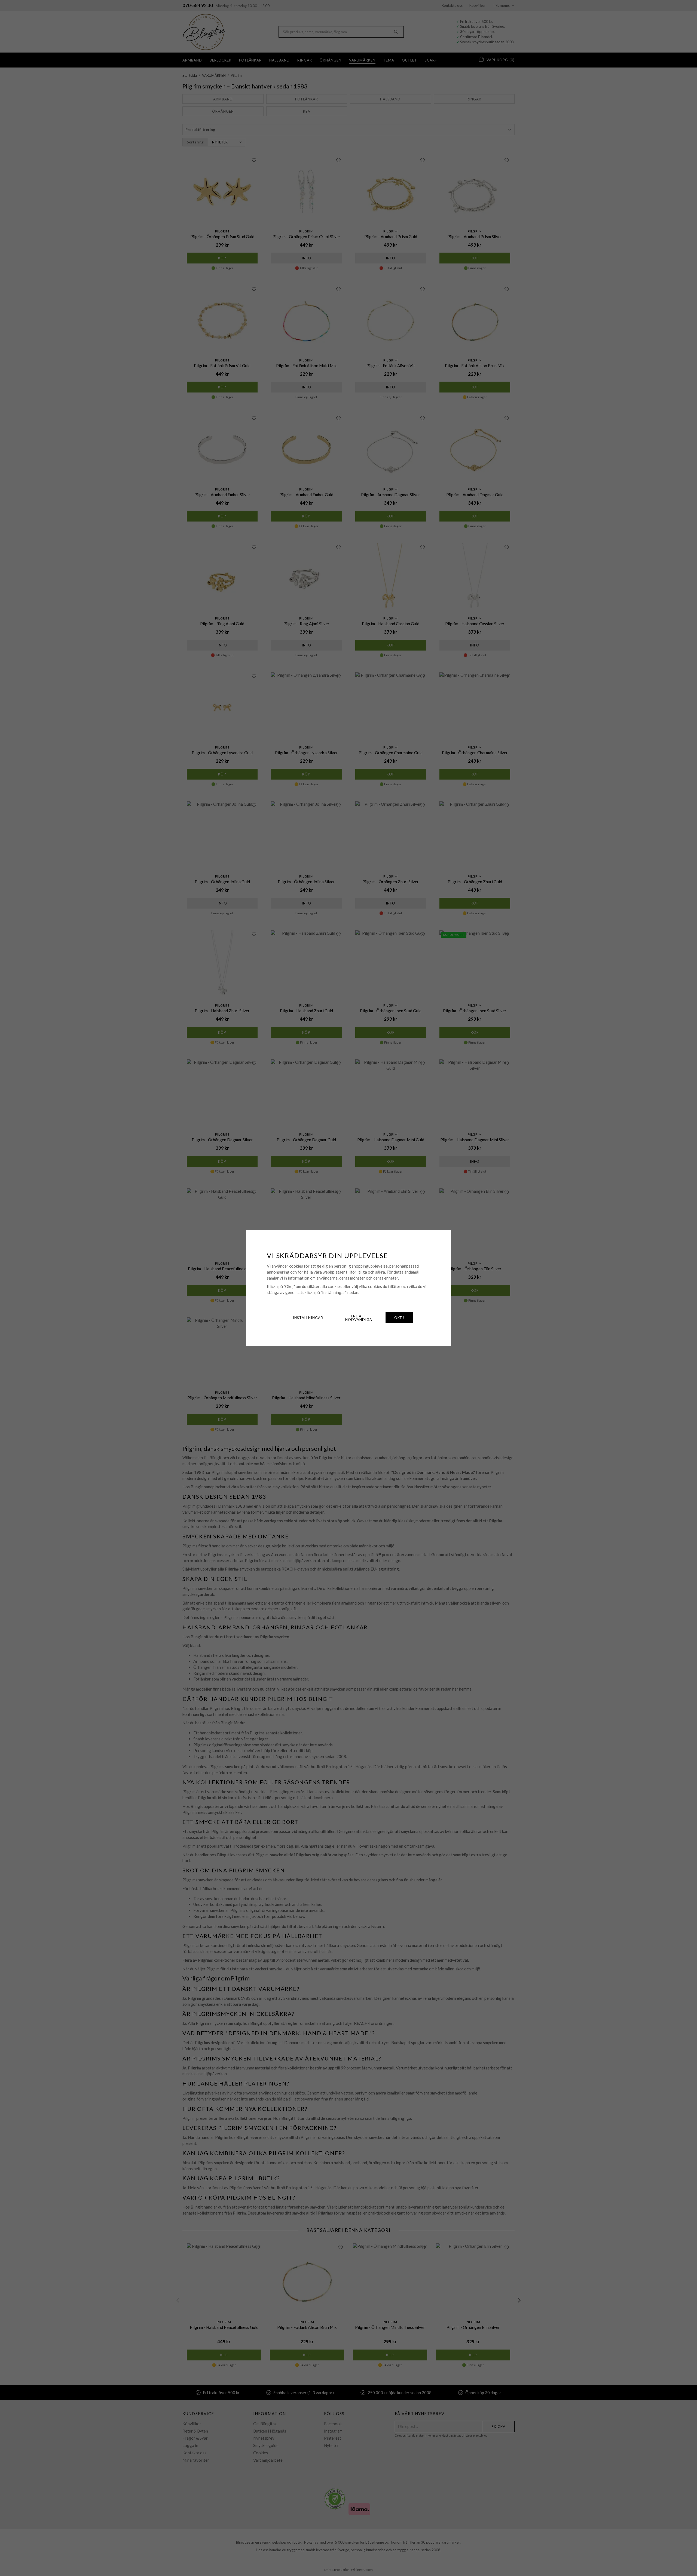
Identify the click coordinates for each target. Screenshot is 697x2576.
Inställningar (308, 1318)
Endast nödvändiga (359, 1318)
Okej (399, 1318)
